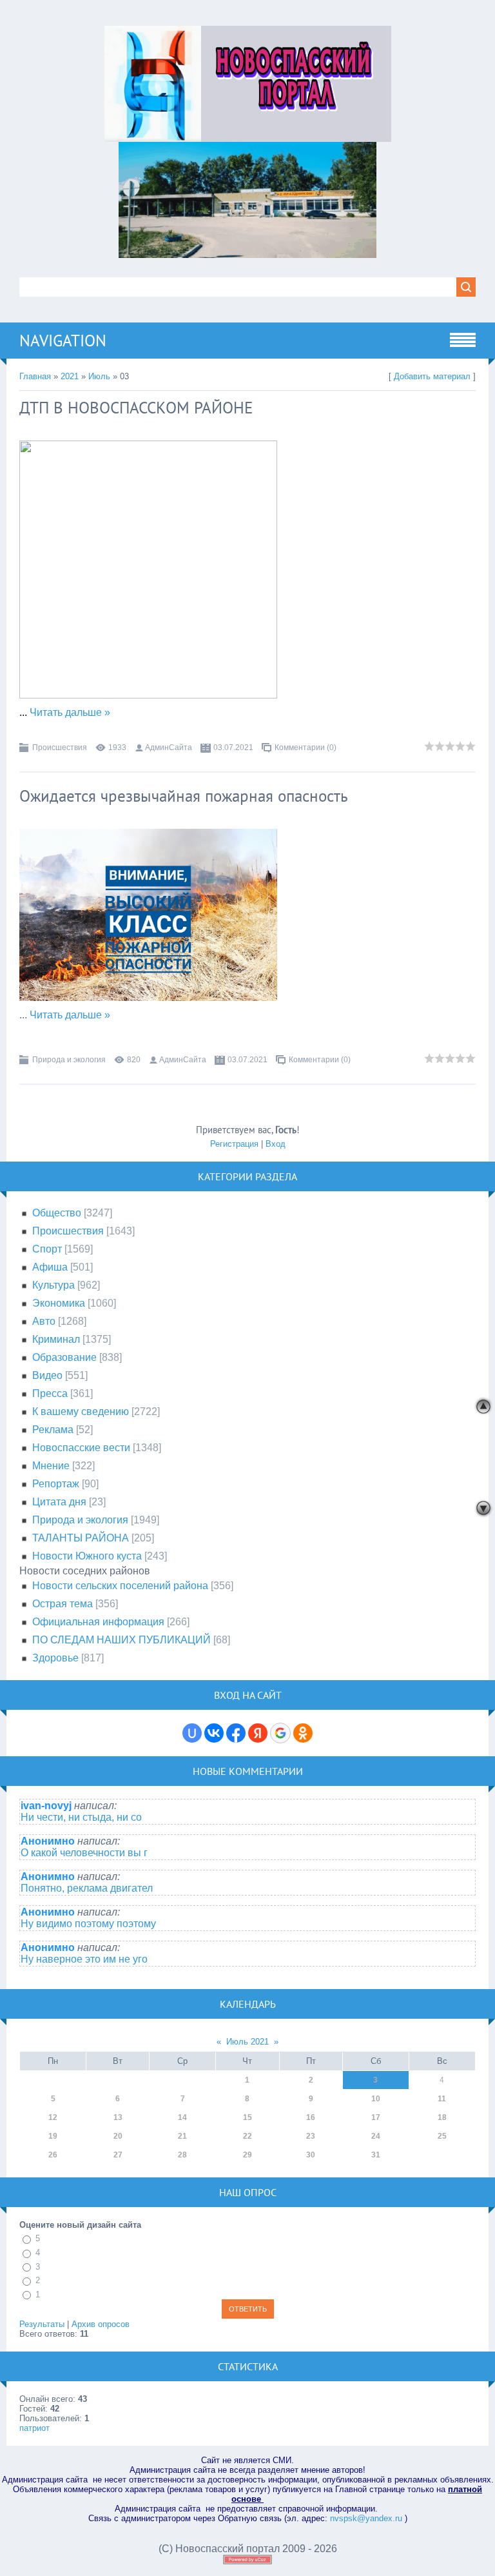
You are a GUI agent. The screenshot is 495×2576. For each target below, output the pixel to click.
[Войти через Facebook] (236, 1733)
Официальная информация (98, 1622)
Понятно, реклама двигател (87, 1888)
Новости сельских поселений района (120, 1586)
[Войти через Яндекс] (258, 1733)
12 (53, 2117)
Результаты (42, 2324)
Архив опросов (101, 2324)
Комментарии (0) (306, 748)
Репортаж (56, 1484)
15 (247, 2117)
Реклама (53, 1430)
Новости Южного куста (87, 1556)
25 (442, 2136)
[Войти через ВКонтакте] (214, 1733)
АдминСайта (169, 748)
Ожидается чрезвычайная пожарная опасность (184, 796)
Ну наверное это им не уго (84, 1959)
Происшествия (60, 748)
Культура (53, 1285)
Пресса (50, 1393)
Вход (276, 1144)
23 (311, 2136)
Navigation (63, 341)
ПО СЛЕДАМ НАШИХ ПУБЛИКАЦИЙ (121, 1640)
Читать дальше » (70, 712)
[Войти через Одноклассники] (303, 1733)
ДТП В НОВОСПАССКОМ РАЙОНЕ (136, 408)
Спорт (47, 1249)
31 (376, 2155)
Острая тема (63, 1604)
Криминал (56, 1339)
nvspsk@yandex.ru (366, 2518)
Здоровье (55, 1658)
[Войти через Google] (280, 1733)
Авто (44, 1321)
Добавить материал (432, 376)
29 (247, 2155)
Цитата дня (59, 1502)
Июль (99, 376)
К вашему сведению (81, 1412)
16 (311, 2117)
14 (182, 2117)
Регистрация (234, 1144)
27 (118, 2155)
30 (311, 2155)
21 (182, 2136)
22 (247, 2136)
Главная (35, 376)
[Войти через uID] (192, 1733)
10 (376, 2099)
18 (442, 2117)
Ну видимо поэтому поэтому (88, 1924)
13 (118, 2117)
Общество (57, 1213)
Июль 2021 (247, 2042)
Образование (64, 1357)
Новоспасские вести (81, 1448)
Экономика (59, 1303)
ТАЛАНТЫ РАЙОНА (81, 1538)
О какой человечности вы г (84, 1853)
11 (442, 2099)
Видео (47, 1375)
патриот (34, 2428)
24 (376, 2136)
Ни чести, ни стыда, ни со (81, 1817)
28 (182, 2155)
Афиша (50, 1267)
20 (118, 2136)
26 (53, 2155)
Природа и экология (69, 1060)
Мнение (51, 1466)
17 (376, 2117)
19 (53, 2136)
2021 (70, 376)
